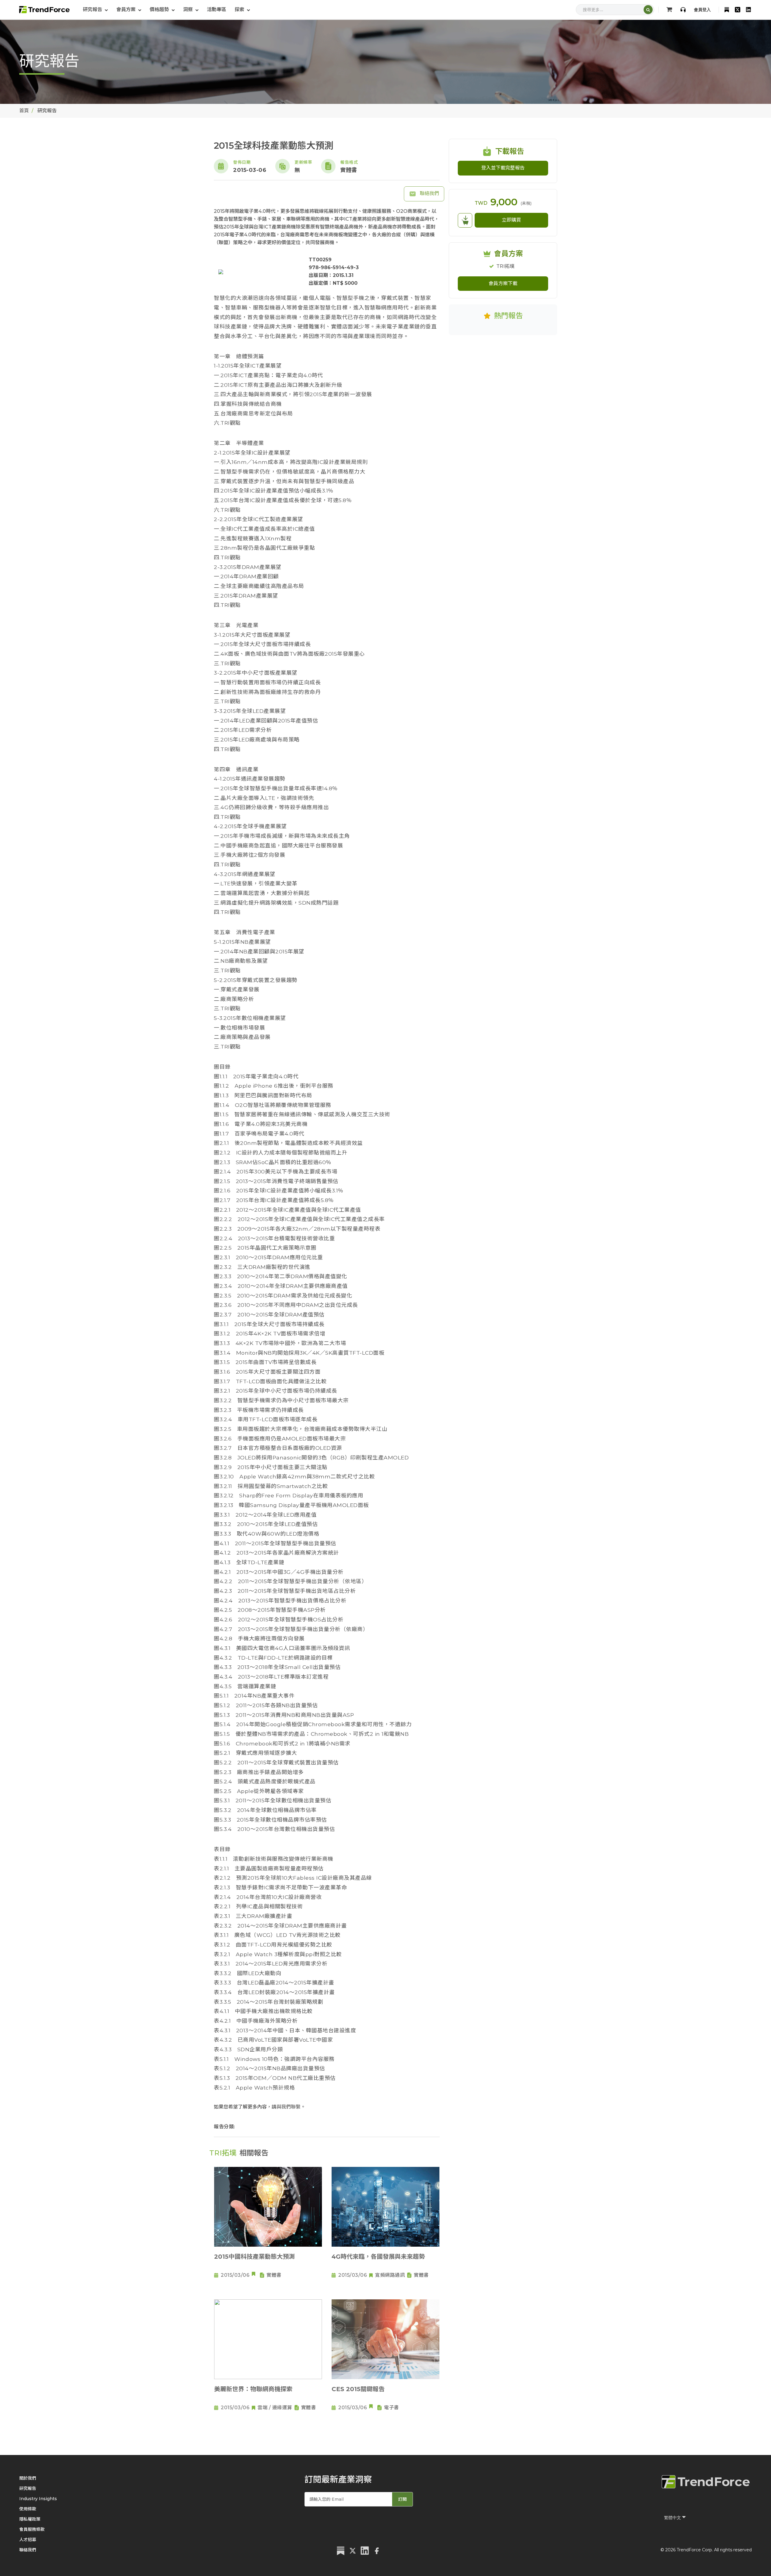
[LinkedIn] (748, 10)
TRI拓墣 (505, 266)
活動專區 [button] (217, 9)
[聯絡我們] (683, 10)
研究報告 (28, 2488)
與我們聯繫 (289, 2107)
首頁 (24, 111)
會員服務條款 (32, 2529)
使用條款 (28, 2509)
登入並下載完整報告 (503, 168)
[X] (738, 10)
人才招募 (28, 2540)
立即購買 (511, 220)
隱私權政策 (30, 2519)
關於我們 (28, 2478)
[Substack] (727, 10)
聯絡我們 (429, 193)
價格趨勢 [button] (160, 9)
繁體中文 (673, 2518)
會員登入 (702, 10)
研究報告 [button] (93, 9)
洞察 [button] (189, 9)
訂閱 (402, 2499)
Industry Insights (38, 2499)
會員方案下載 (503, 283)
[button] (129, 10)
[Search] (648, 10)
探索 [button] (240, 9)
